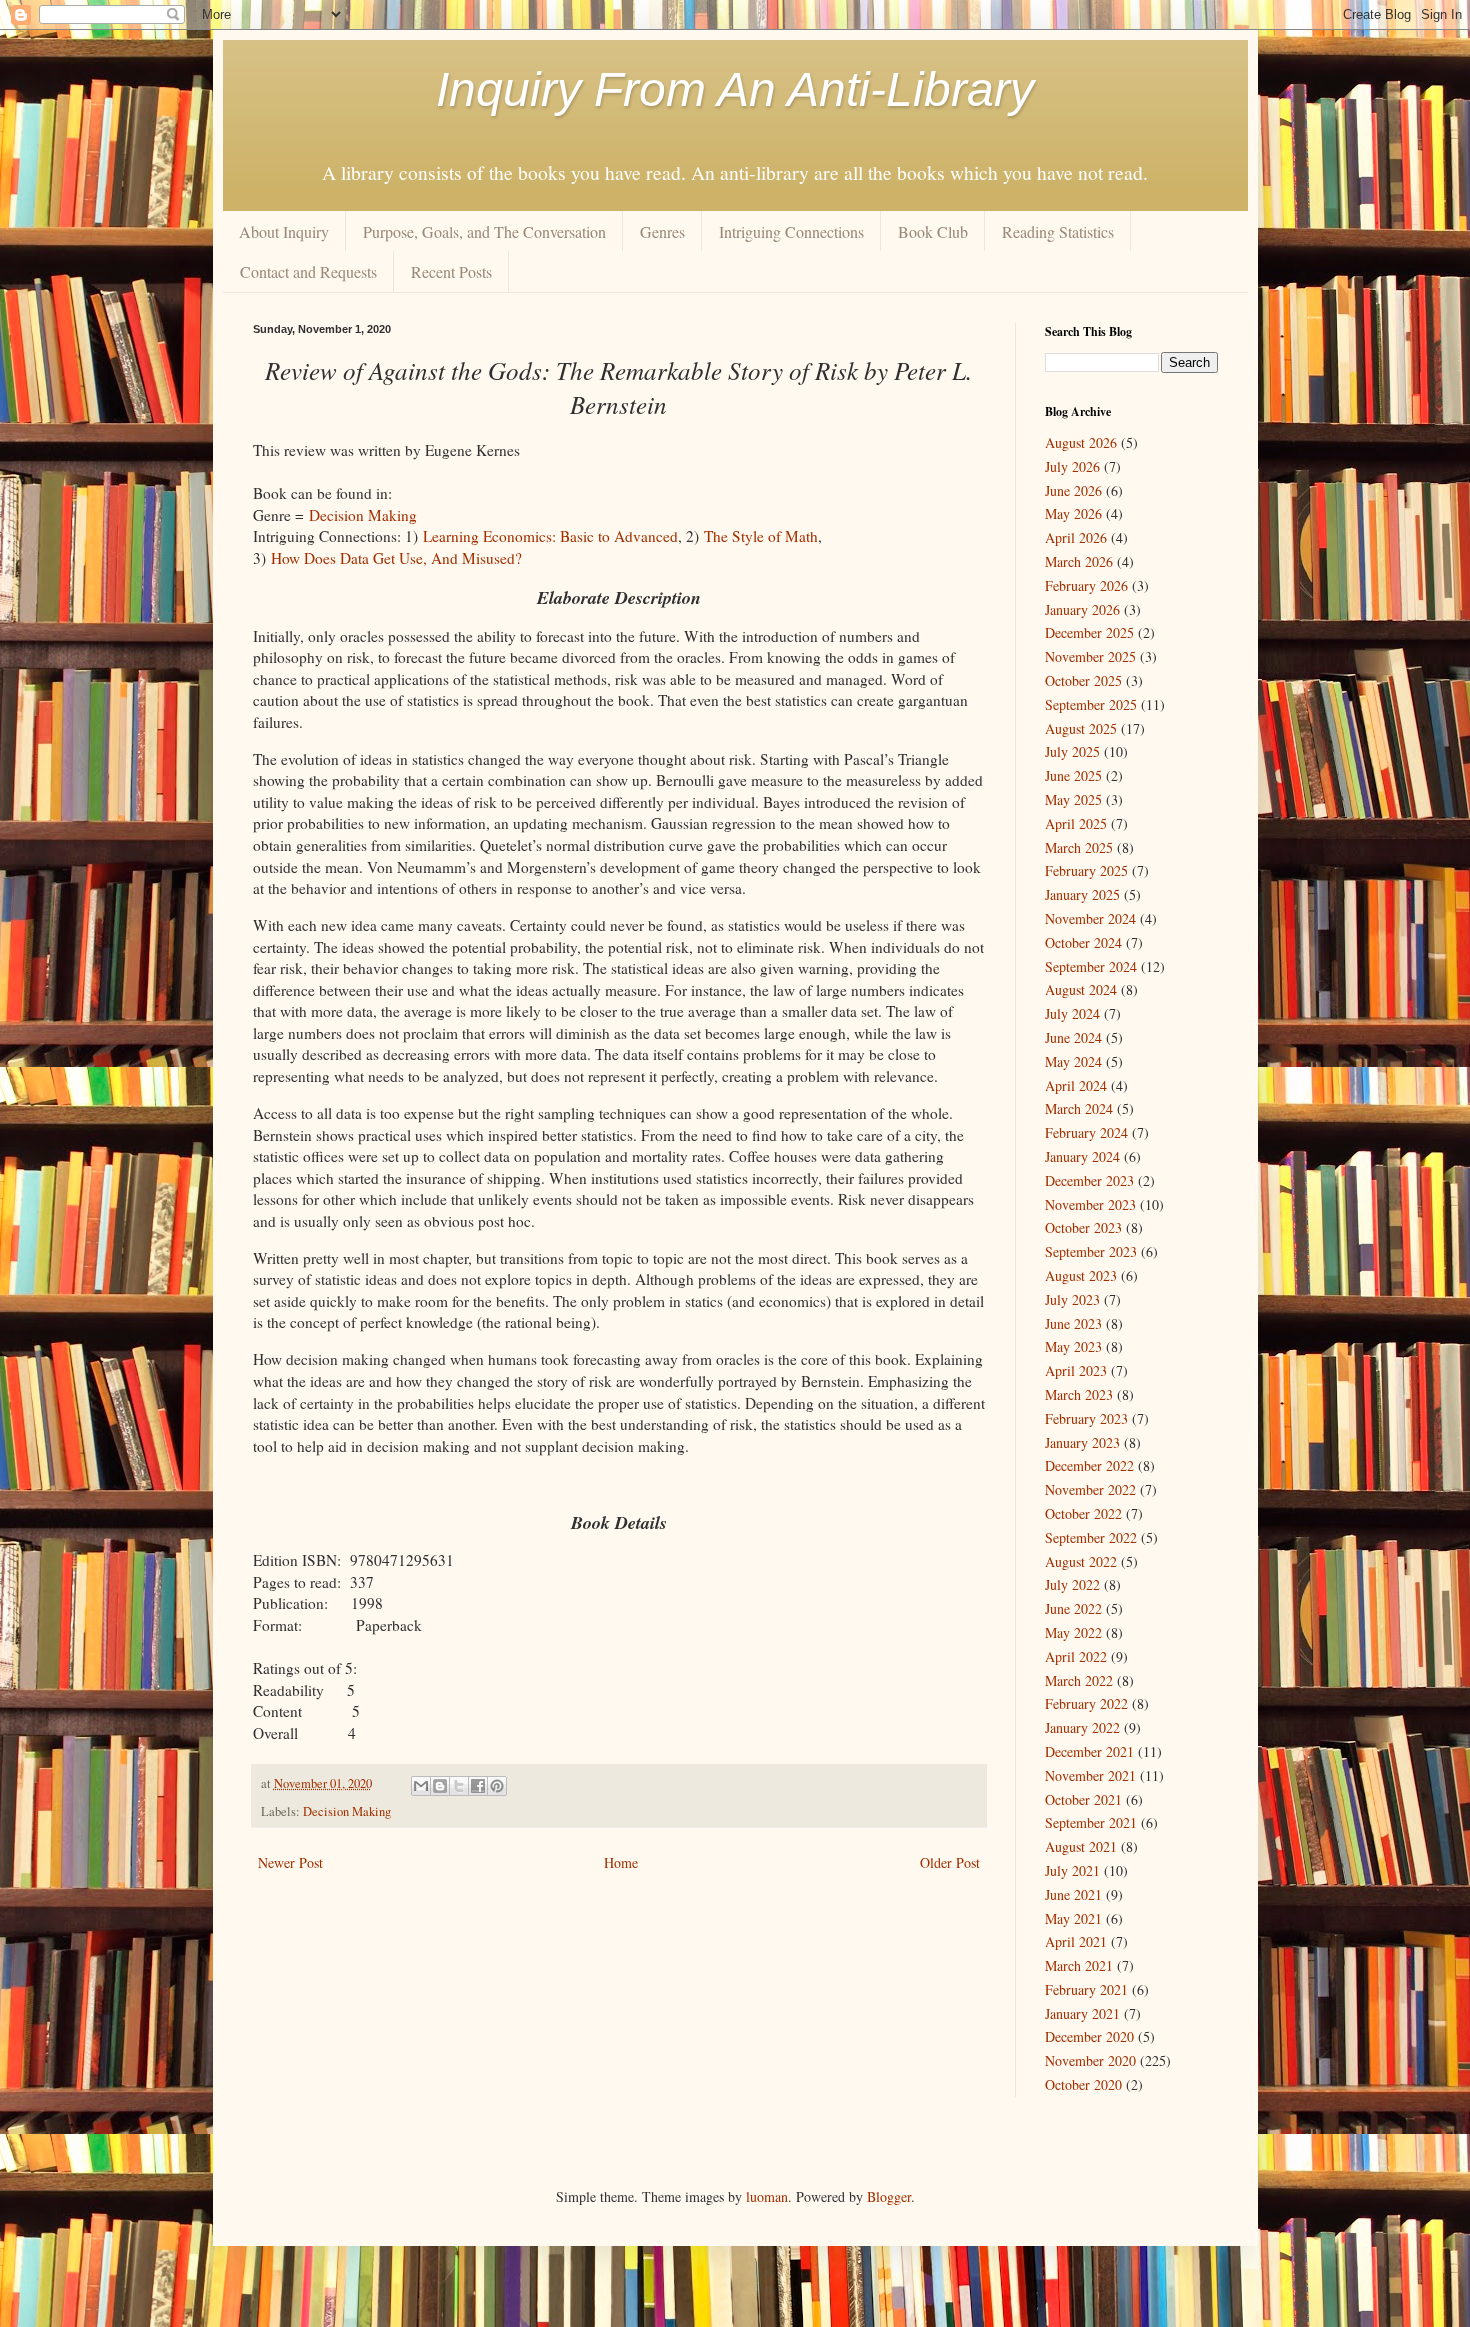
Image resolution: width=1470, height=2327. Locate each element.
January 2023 (1082, 1442)
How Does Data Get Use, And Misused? (396, 558)
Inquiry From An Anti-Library (735, 89)
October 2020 (1083, 2084)
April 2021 (1076, 1941)
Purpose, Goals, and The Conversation (484, 231)
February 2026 (1086, 585)
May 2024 (1073, 1061)
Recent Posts (451, 271)
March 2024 (1079, 1108)
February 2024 (1086, 1132)
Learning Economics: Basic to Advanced (550, 536)
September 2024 (1091, 966)
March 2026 (1079, 561)
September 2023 (1091, 1251)
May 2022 (1073, 1632)
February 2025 (1086, 870)
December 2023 (1089, 1180)
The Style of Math (761, 536)
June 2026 (1073, 490)
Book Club (933, 231)
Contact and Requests (308, 271)
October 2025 (1083, 680)
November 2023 (1090, 1204)
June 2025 (1073, 775)
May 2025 (1073, 799)
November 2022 (1090, 1489)
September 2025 (1091, 704)
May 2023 (1073, 1346)
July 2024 (1072, 1013)
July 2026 (1072, 466)
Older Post (950, 1862)
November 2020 (1090, 2060)
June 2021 (1073, 1894)
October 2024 (1083, 942)
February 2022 (1086, 1703)
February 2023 (1086, 1418)
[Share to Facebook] (478, 1786)
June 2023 (1073, 1323)
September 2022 (1091, 1537)
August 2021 (1081, 1846)
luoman (767, 2196)
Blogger (889, 2196)
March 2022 (1079, 1680)
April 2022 (1076, 1656)
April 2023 (1076, 1370)
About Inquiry (284, 231)
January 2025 (1082, 894)
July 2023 (1072, 1299)
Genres (662, 231)
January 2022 (1082, 1727)
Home (621, 1862)
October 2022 (1083, 1513)
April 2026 (1076, 537)
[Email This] (421, 1786)
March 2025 (1079, 847)
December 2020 (1089, 2036)
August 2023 (1081, 1275)
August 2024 (1081, 989)
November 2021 (1090, 1775)
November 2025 (1090, 656)
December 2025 (1089, 632)
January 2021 (1082, 2013)
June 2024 (1073, 1037)
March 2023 (1079, 1394)
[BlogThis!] (440, 1786)
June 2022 (1073, 1608)
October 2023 (1083, 1227)
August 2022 (1081, 1561)
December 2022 (1089, 1465)
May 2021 (1073, 1918)
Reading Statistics (1058, 231)
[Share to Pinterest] (497, 1786)
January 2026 (1082, 609)
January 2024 (1082, 1156)
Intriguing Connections (791, 231)
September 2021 (1091, 1822)
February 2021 (1086, 1989)
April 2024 (1076, 1085)
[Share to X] (459, 1786)
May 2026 (1073, 513)
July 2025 (1072, 751)
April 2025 (1076, 823)
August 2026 (1081, 442)
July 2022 (1072, 1584)
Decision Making (363, 515)
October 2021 (1083, 1799)
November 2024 (1090, 918)
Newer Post (290, 1862)
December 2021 (1089, 1751)
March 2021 (1079, 1965)
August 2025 (1081, 728)
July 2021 (1072, 1870)
